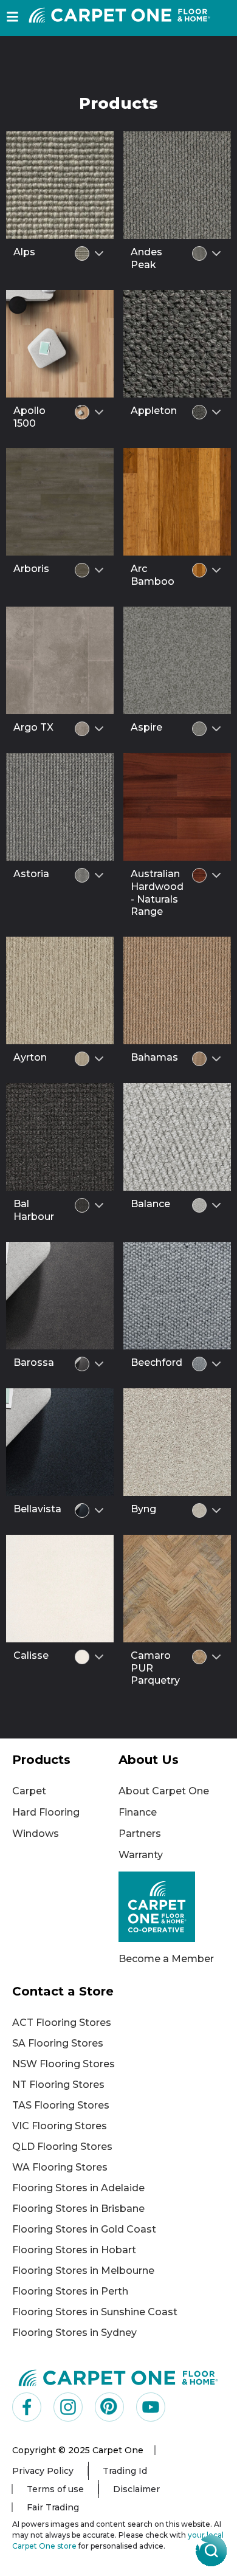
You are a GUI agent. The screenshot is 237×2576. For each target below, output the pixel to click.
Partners (140, 1834)
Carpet (29, 1791)
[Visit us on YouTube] (151, 2407)
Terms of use (55, 2489)
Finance (138, 1812)
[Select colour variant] (99, 253)
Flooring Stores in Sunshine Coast (95, 2312)
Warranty (141, 1855)
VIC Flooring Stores (60, 2126)
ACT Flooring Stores (62, 2023)
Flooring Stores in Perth (70, 2291)
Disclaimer (136, 2489)
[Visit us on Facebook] (27, 2407)
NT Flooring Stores (58, 2085)
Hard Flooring (46, 1812)
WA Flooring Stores (60, 2167)
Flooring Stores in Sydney (74, 2333)
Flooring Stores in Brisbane (78, 2209)
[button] (12, 17)
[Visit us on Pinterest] (109, 2407)
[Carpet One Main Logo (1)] (118, 2377)
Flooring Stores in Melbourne (83, 2271)
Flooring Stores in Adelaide (78, 2188)
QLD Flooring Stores (62, 2147)
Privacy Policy (43, 2471)
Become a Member (166, 1959)
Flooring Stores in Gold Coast (84, 2229)
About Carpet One (164, 1791)
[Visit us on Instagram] (68, 2407)
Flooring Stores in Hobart (74, 2250)
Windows (36, 1834)
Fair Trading (53, 2507)
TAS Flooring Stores (61, 2105)
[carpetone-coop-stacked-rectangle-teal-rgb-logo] (172, 1907)
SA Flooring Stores (58, 2043)
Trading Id (125, 2471)
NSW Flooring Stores (64, 2064)
